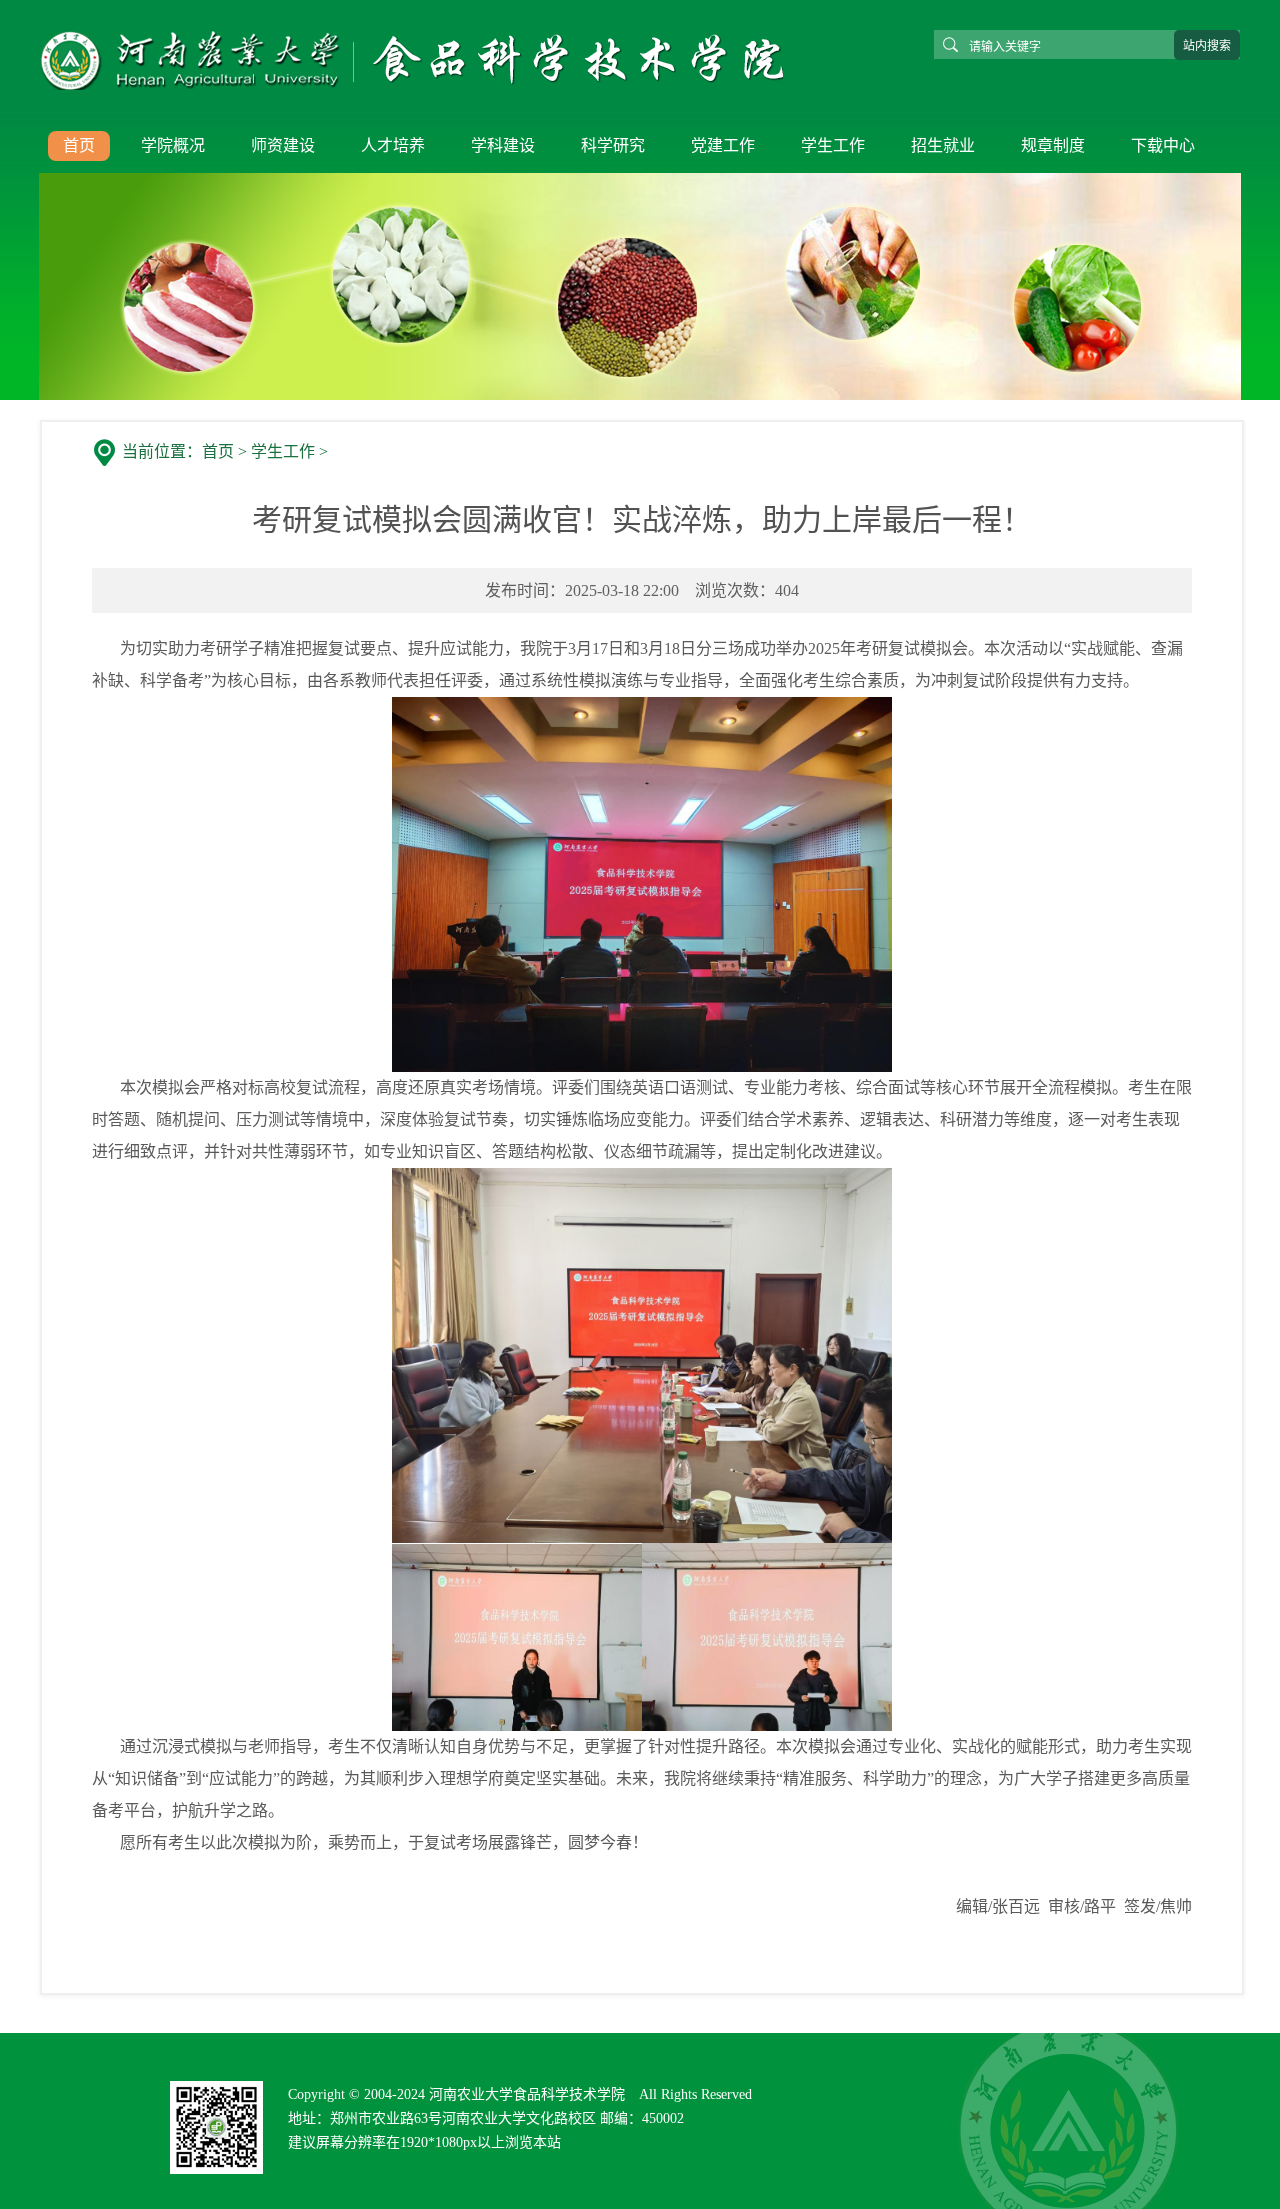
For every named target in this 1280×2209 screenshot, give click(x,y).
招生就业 (943, 145)
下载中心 (1163, 145)
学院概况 (173, 145)
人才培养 (393, 145)
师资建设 (283, 145)
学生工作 (833, 145)
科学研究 (613, 145)
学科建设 (503, 145)
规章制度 (1053, 145)
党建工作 (723, 145)
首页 (79, 145)
